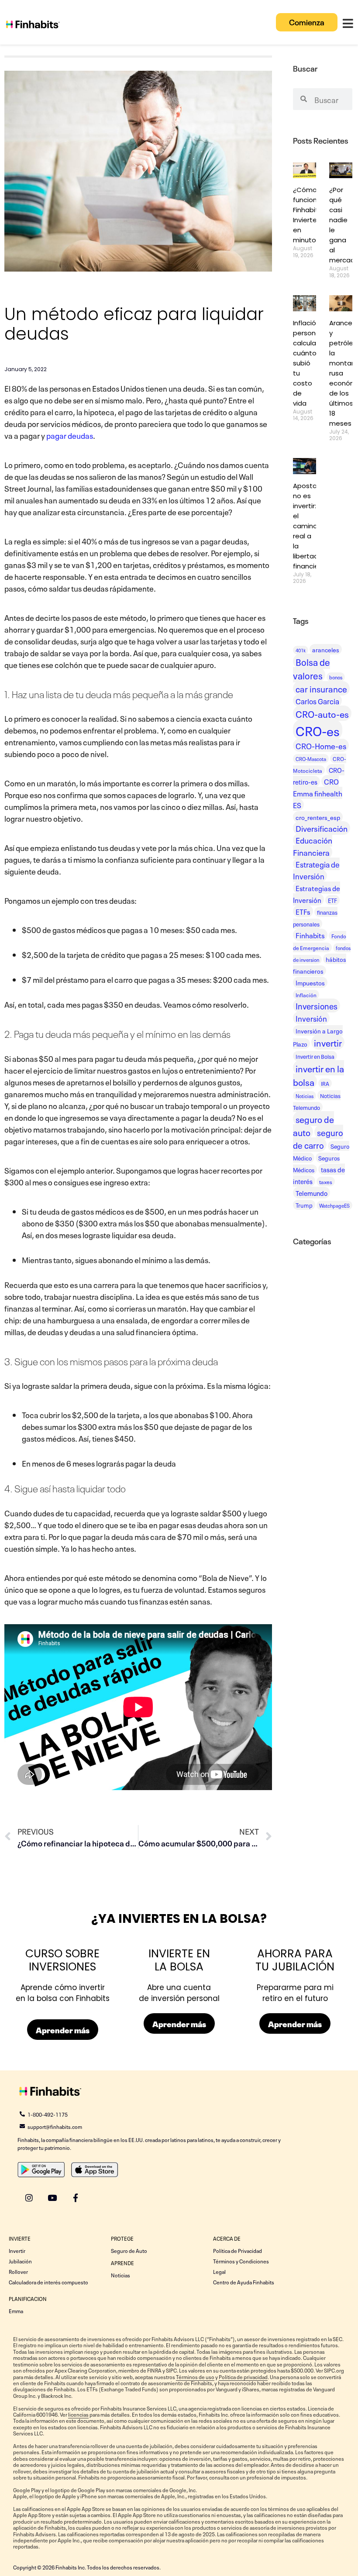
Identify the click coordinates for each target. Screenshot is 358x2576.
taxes (326, 1181)
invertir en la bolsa (318, 1074)
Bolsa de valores (312, 668)
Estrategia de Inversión (316, 870)
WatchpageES (334, 1205)
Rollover (18, 2271)
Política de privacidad (243, 2376)
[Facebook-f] (75, 2198)
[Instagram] (29, 2198)
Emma (16, 2311)
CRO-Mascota (311, 759)
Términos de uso (195, 2376)
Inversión (311, 1018)
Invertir (17, 2250)
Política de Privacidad (238, 2250)
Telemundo (312, 1193)
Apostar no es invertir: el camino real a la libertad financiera (309, 526)
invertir (328, 1042)
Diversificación (322, 828)
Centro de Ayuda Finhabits (244, 2282)
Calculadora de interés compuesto (48, 2282)
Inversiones (317, 1006)
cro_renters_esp (318, 817)
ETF (332, 900)
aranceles (326, 649)
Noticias (305, 1096)
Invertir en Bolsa (315, 1056)
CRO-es (318, 730)
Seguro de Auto (129, 2250)
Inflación (306, 995)
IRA (325, 1083)
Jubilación (20, 2261)
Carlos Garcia (317, 701)
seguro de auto (313, 1125)
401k (301, 650)
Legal (219, 2271)
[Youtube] (52, 2198)
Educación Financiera (313, 846)
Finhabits (310, 935)
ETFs (303, 911)
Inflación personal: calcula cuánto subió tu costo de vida (308, 363)
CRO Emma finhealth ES (318, 793)
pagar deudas (70, 435)
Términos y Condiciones (241, 2261)
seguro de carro (318, 1138)
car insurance (321, 688)
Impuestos (310, 982)
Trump (304, 1205)
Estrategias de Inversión (317, 894)
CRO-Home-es (321, 745)
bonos (336, 677)
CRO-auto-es (322, 713)
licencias (78, 2414)
